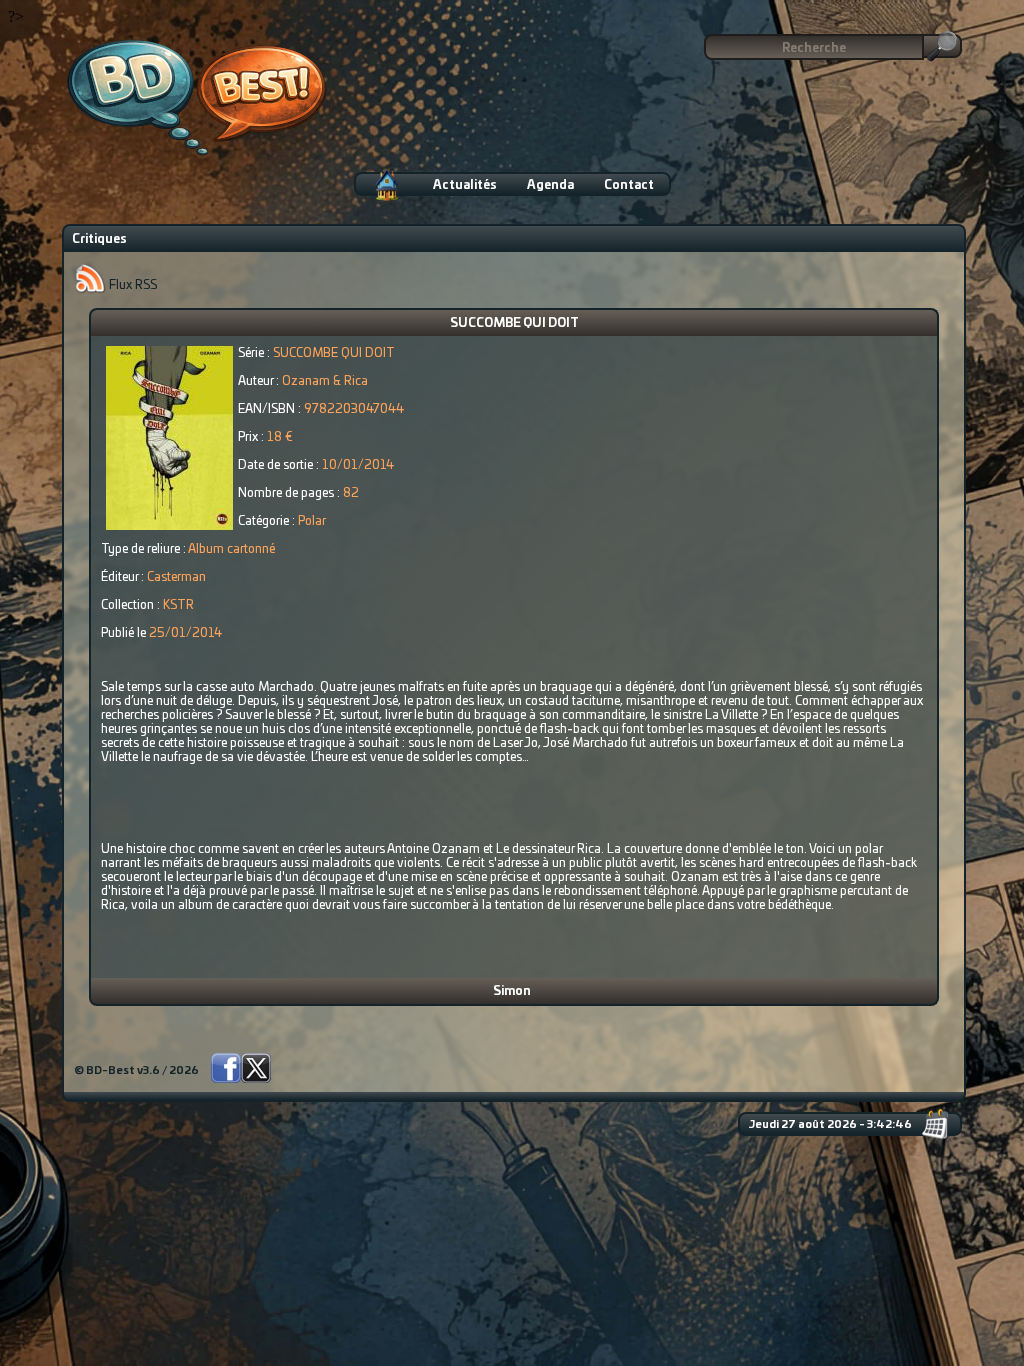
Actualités (465, 185)
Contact (629, 185)
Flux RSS (131, 285)
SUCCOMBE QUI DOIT (514, 323)
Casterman (176, 577)
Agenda (550, 185)
